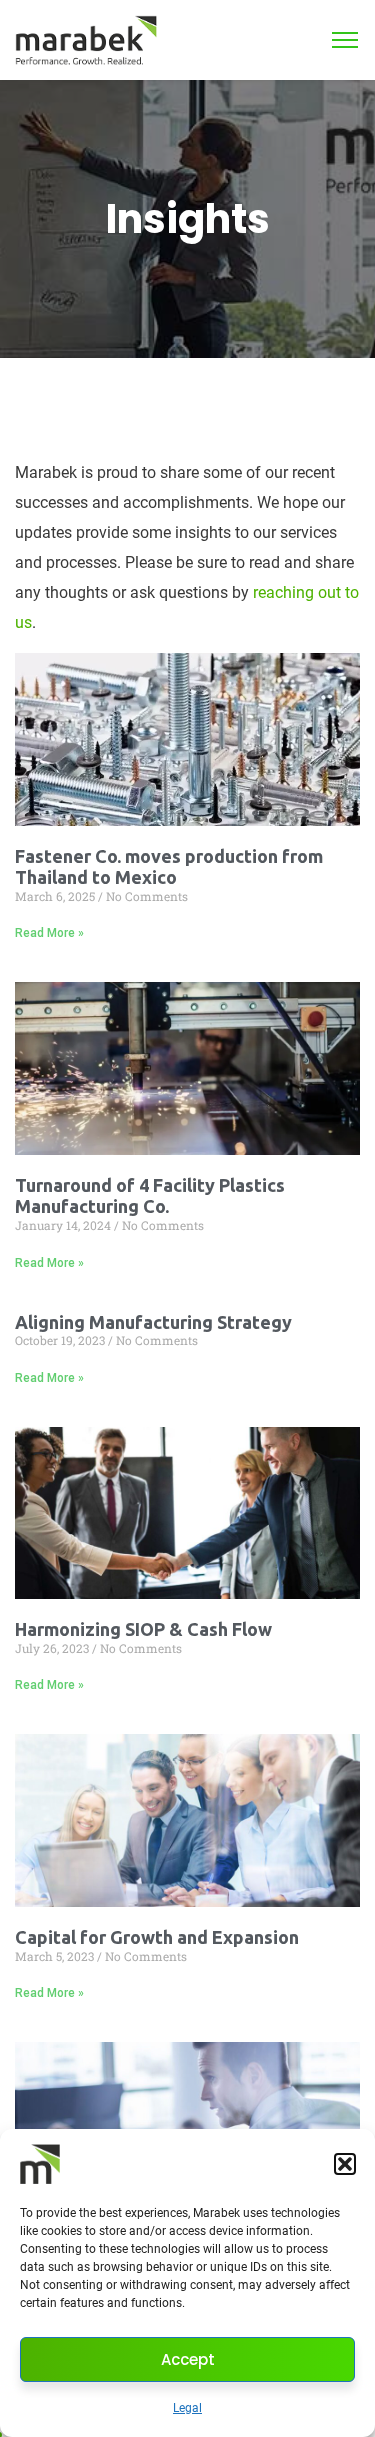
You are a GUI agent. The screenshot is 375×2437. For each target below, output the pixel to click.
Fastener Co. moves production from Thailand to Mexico (169, 867)
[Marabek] (86, 38)
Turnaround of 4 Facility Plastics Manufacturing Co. (150, 1196)
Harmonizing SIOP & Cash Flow (143, 1629)
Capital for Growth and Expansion (157, 1937)
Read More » (49, 933)
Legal (187, 2408)
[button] (345, 2164)
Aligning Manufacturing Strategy (153, 1322)
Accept (188, 2359)
